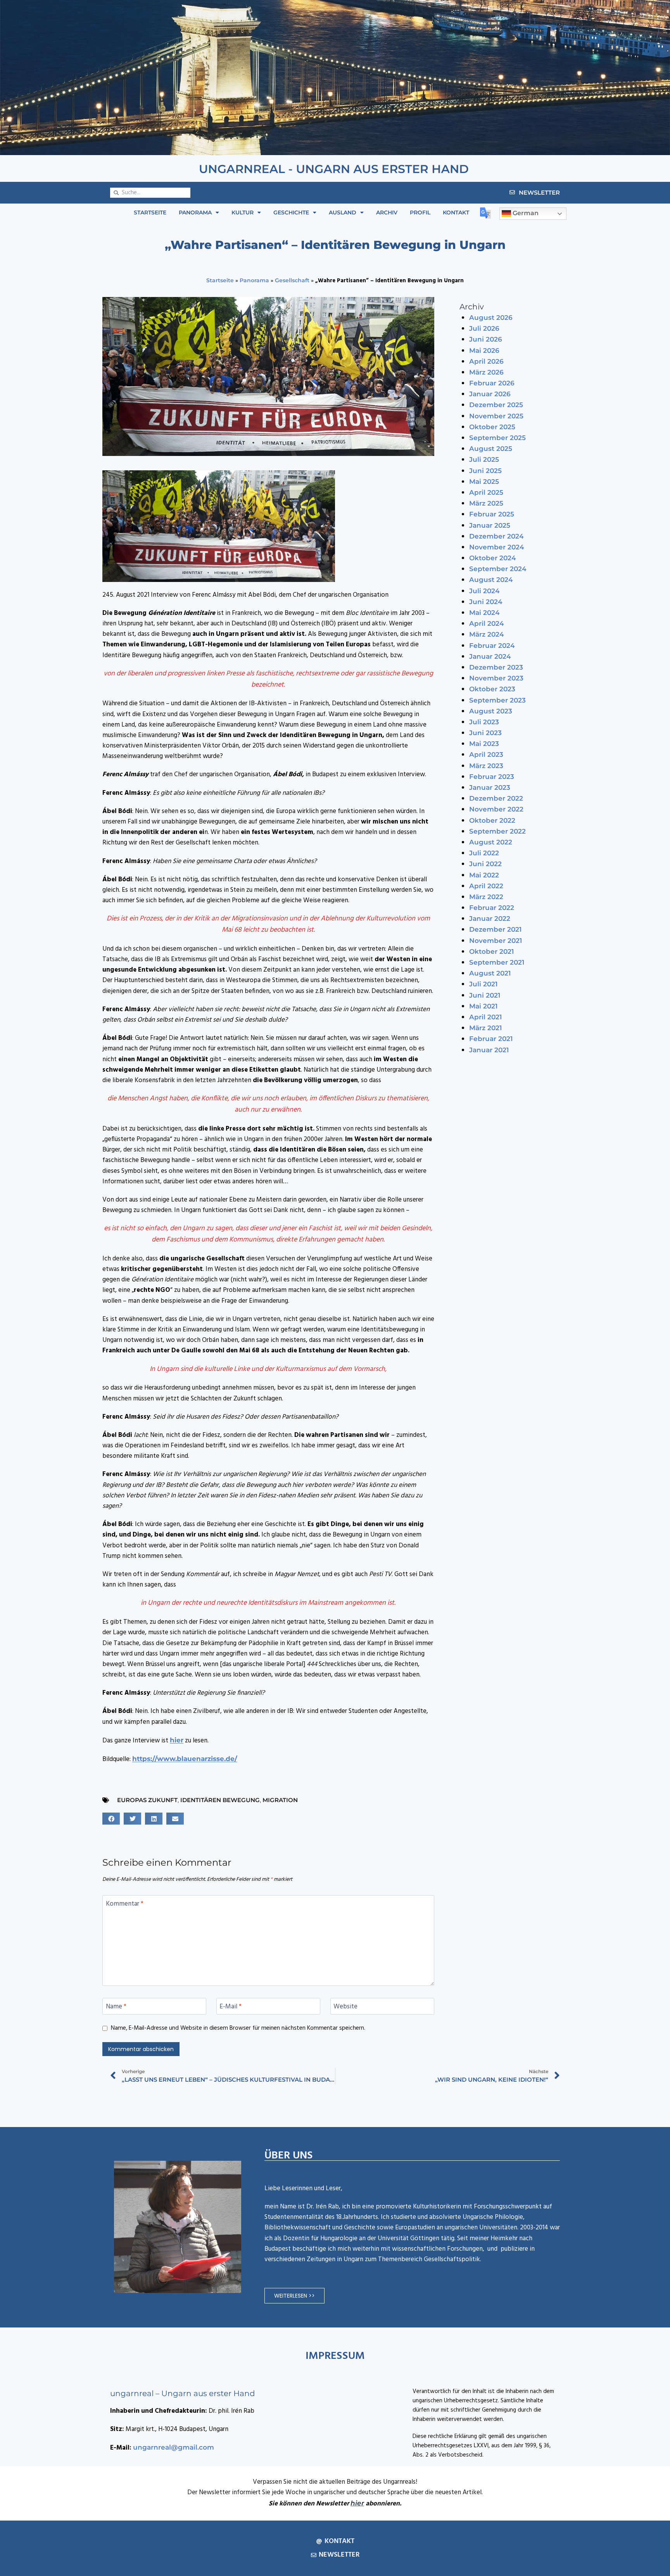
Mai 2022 (484, 875)
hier (177, 1740)
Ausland (343, 212)
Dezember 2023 (496, 667)
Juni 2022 (485, 864)
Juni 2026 (486, 339)
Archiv (387, 212)
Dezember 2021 (495, 929)
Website (345, 2007)
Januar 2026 (490, 394)
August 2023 (491, 711)
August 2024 (491, 580)
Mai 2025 (484, 482)
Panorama (195, 212)
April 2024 (487, 623)
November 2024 (497, 547)
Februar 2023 (492, 777)
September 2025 (497, 438)
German (525, 213)
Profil (420, 212)
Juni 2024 (486, 602)
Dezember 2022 (496, 798)
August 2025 (491, 449)
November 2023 (496, 678)
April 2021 (485, 1017)
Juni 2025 (485, 471)
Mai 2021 (483, 1006)
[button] (111, 1819)
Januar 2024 (490, 656)
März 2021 (485, 1028)
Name (116, 2007)
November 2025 (496, 416)
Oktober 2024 (493, 558)
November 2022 (496, 809)
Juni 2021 (485, 995)
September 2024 (498, 569)
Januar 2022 (490, 919)
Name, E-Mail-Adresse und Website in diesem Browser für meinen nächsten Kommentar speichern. (238, 2029)
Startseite (150, 212)
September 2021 (497, 962)
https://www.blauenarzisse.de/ (185, 1759)
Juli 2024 (484, 591)
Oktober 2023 (492, 689)
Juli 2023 (484, 722)
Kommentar (125, 1904)
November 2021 (496, 941)
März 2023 (486, 766)
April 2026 (486, 361)
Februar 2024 (492, 646)
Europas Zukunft (147, 1800)
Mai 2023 (484, 744)
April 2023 (486, 754)
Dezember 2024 (496, 536)
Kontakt (456, 212)
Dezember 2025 (496, 405)
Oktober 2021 (491, 951)
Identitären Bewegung (220, 1800)
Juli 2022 (484, 853)
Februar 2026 (492, 383)
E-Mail (231, 2007)
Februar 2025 (492, 514)
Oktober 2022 (492, 820)
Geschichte (291, 212)
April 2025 (486, 492)
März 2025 (486, 503)
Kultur (243, 212)
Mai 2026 (484, 350)
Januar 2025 (490, 525)
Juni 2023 (485, 733)
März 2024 (487, 634)
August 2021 (490, 973)
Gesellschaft (292, 280)
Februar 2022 (492, 908)
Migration (280, 1800)
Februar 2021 (491, 1039)
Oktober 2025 (492, 427)
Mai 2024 (484, 613)
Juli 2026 (484, 328)
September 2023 (497, 700)
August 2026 (491, 318)
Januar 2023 (490, 787)
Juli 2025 (484, 459)
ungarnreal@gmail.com (174, 2447)
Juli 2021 (483, 984)
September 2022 (497, 831)
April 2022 (486, 886)
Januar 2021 (489, 1050)
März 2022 (486, 897)
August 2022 (491, 842)
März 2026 (486, 372)
